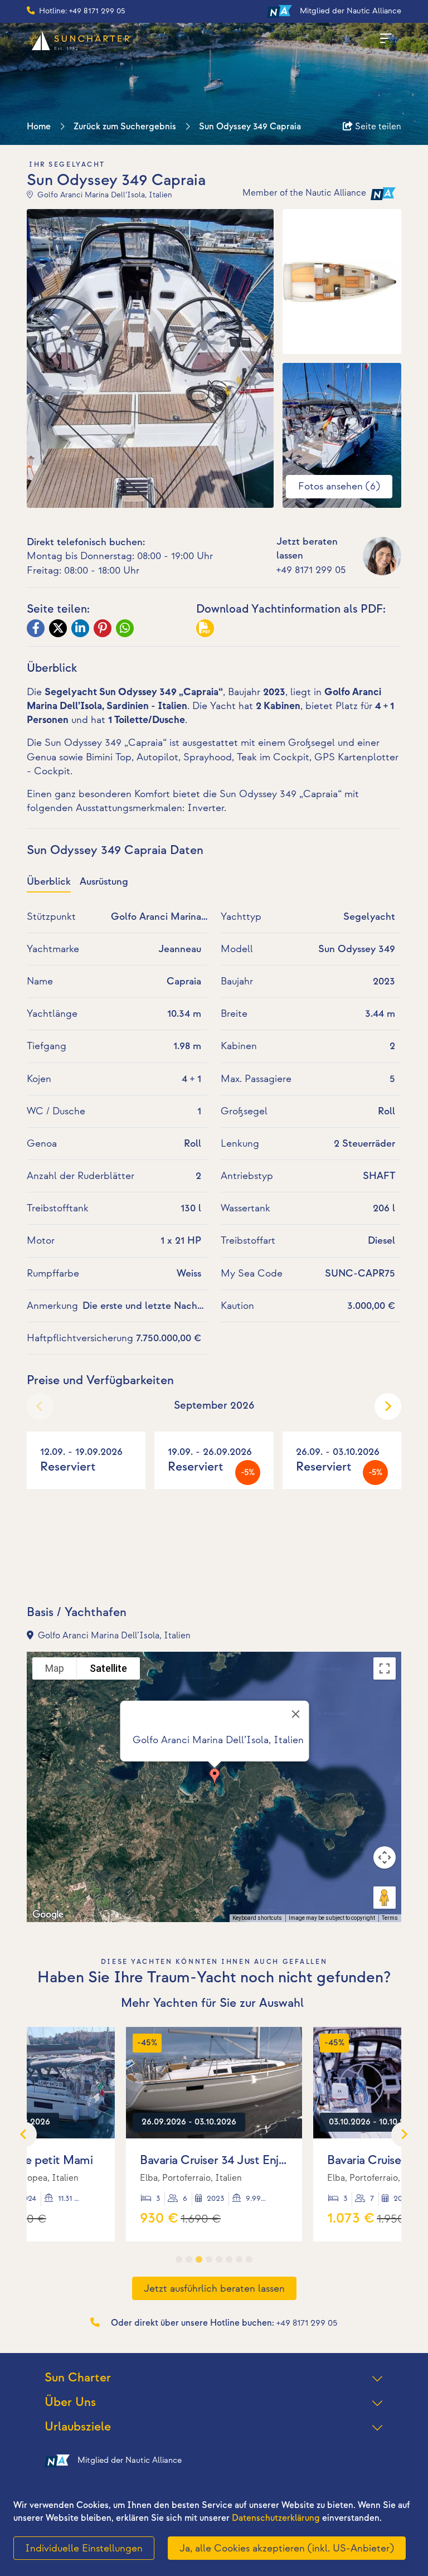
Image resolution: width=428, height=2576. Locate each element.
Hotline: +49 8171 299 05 (82, 11)
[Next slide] (388, 1406)
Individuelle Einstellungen (84, 2548)
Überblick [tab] (49, 882)
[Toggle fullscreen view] (385, 1668)
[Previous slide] (40, 1406)
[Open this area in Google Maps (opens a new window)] (48, 1915)
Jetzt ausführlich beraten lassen (214, 2289)
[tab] (179, 2259)
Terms (390, 1918)
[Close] (296, 1714)
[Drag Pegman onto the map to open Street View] (385, 1898)
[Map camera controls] (385, 1857)
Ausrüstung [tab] (104, 882)
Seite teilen (377, 127)
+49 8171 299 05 (311, 570)
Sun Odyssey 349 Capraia (250, 127)
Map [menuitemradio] (55, 1668)
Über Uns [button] (70, 2402)
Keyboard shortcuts (257, 1918)
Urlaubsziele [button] (78, 2427)
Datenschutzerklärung (276, 2518)
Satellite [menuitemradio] (108, 1668)
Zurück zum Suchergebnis (125, 127)
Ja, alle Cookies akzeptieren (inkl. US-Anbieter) (287, 2548)
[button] (215, 1777)
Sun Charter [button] (78, 2378)
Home (39, 127)
